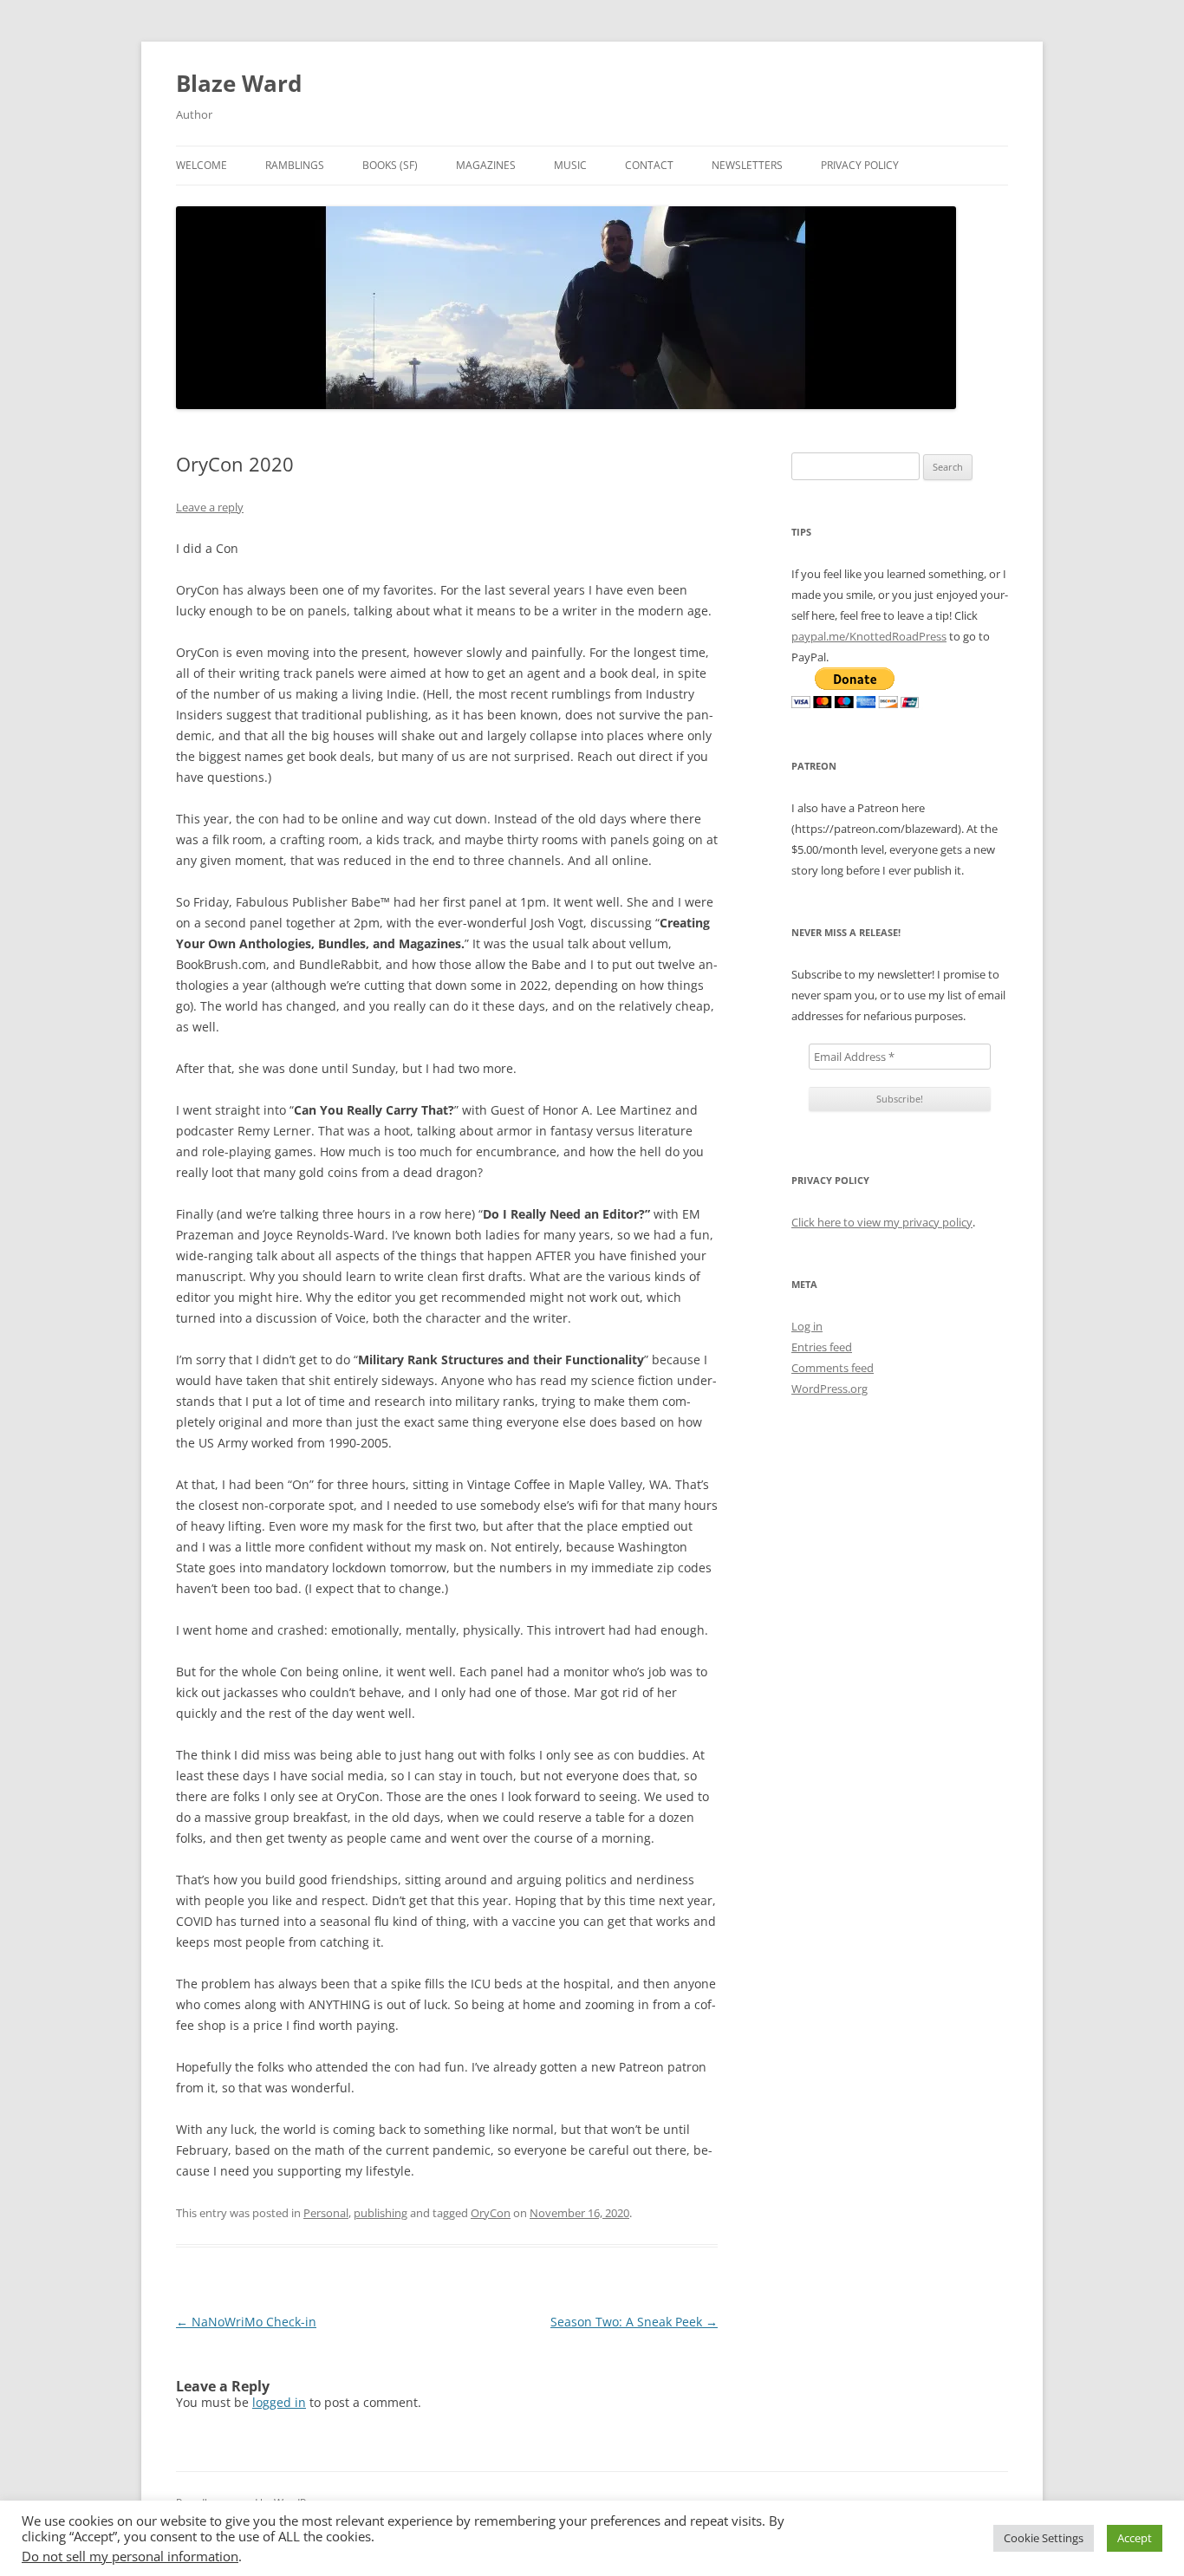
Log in (807, 1326)
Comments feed (833, 1368)
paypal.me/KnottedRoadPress (869, 636)
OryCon (491, 2213)
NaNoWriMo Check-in (246, 2322)
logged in (279, 2402)
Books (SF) (390, 165)
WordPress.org (829, 1389)
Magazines (486, 165)
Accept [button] (1135, 2538)
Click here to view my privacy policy (882, 1222)
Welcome (202, 165)
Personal (326, 2213)
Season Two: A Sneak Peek (634, 2322)
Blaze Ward (239, 83)
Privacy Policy (860, 165)
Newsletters (747, 165)
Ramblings (295, 165)
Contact (649, 165)
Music (570, 165)
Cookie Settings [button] (1044, 2538)
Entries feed (822, 1347)
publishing (381, 2213)
